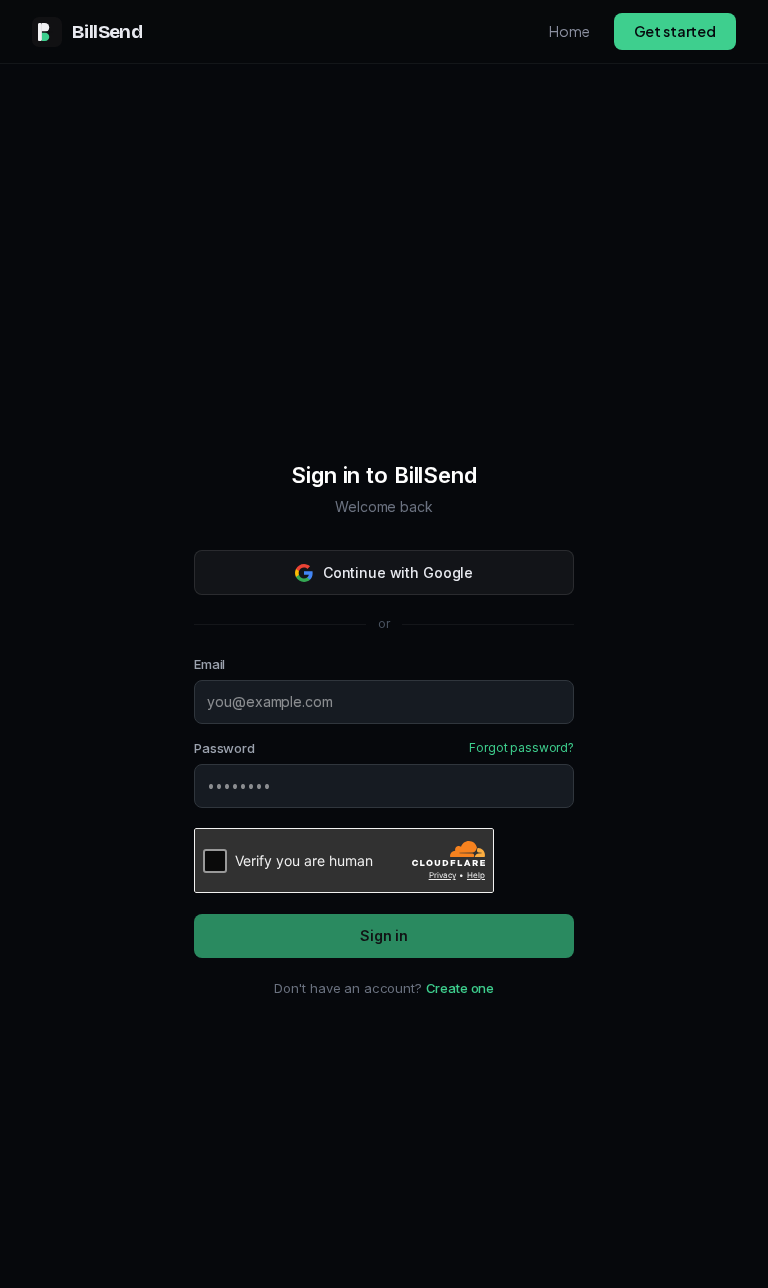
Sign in (384, 935)
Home (569, 31)
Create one (460, 988)
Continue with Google (398, 572)
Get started (675, 31)
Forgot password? (521, 747)
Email (209, 664)
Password (224, 748)
